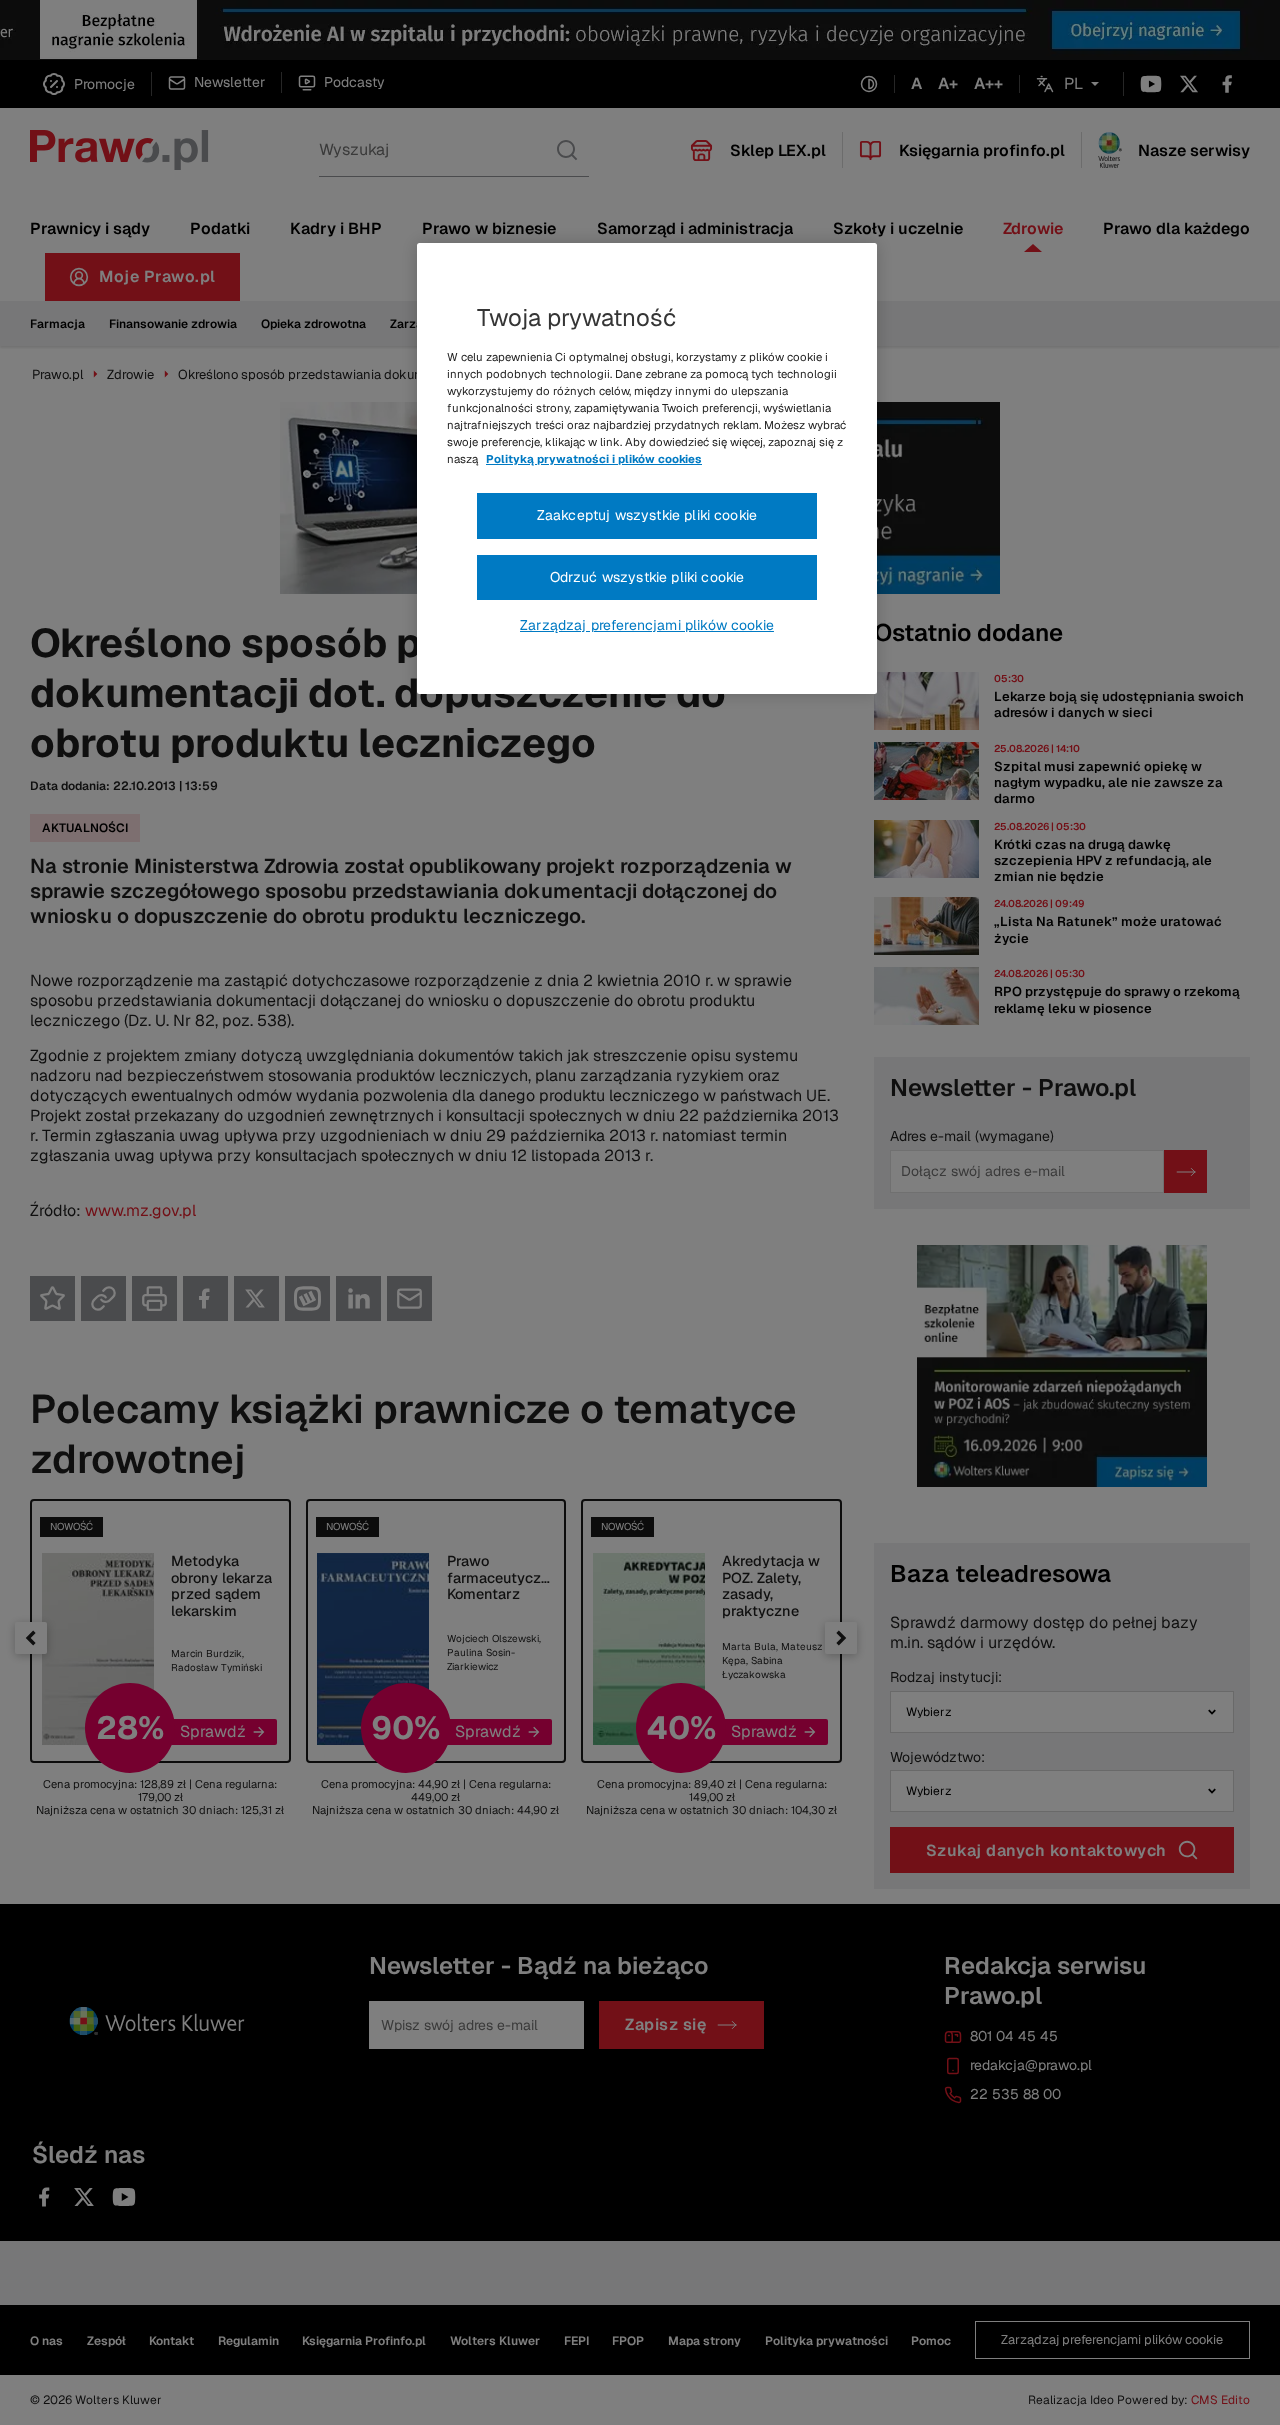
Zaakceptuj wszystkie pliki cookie (647, 515)
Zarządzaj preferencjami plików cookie (647, 625)
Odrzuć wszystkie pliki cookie (647, 577)
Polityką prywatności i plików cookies (594, 459)
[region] (647, 469)
